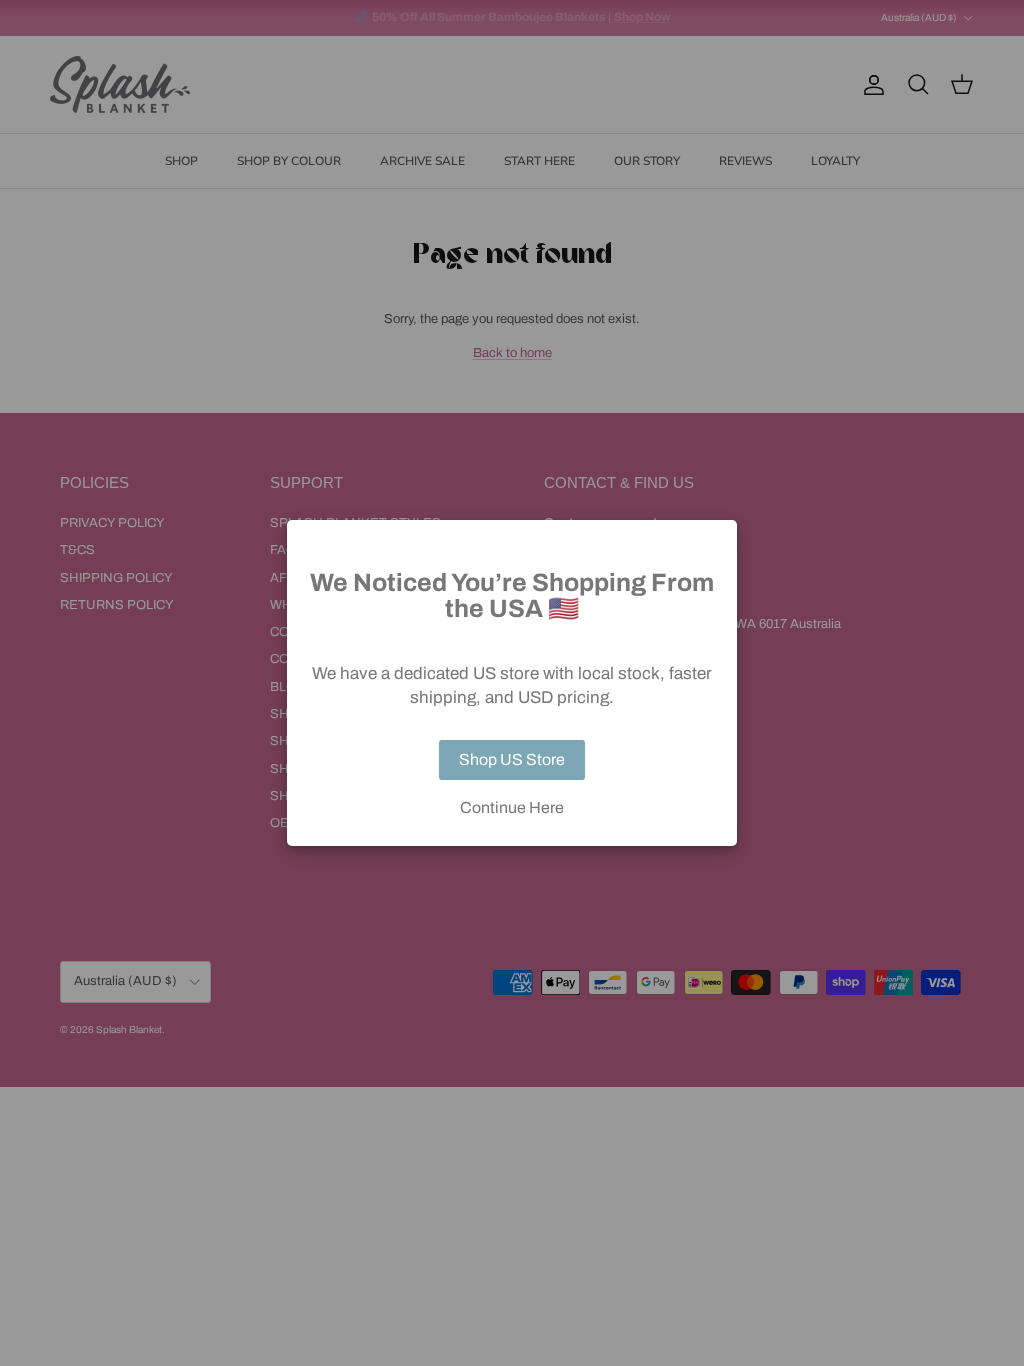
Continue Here (512, 808)
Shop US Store (512, 759)
